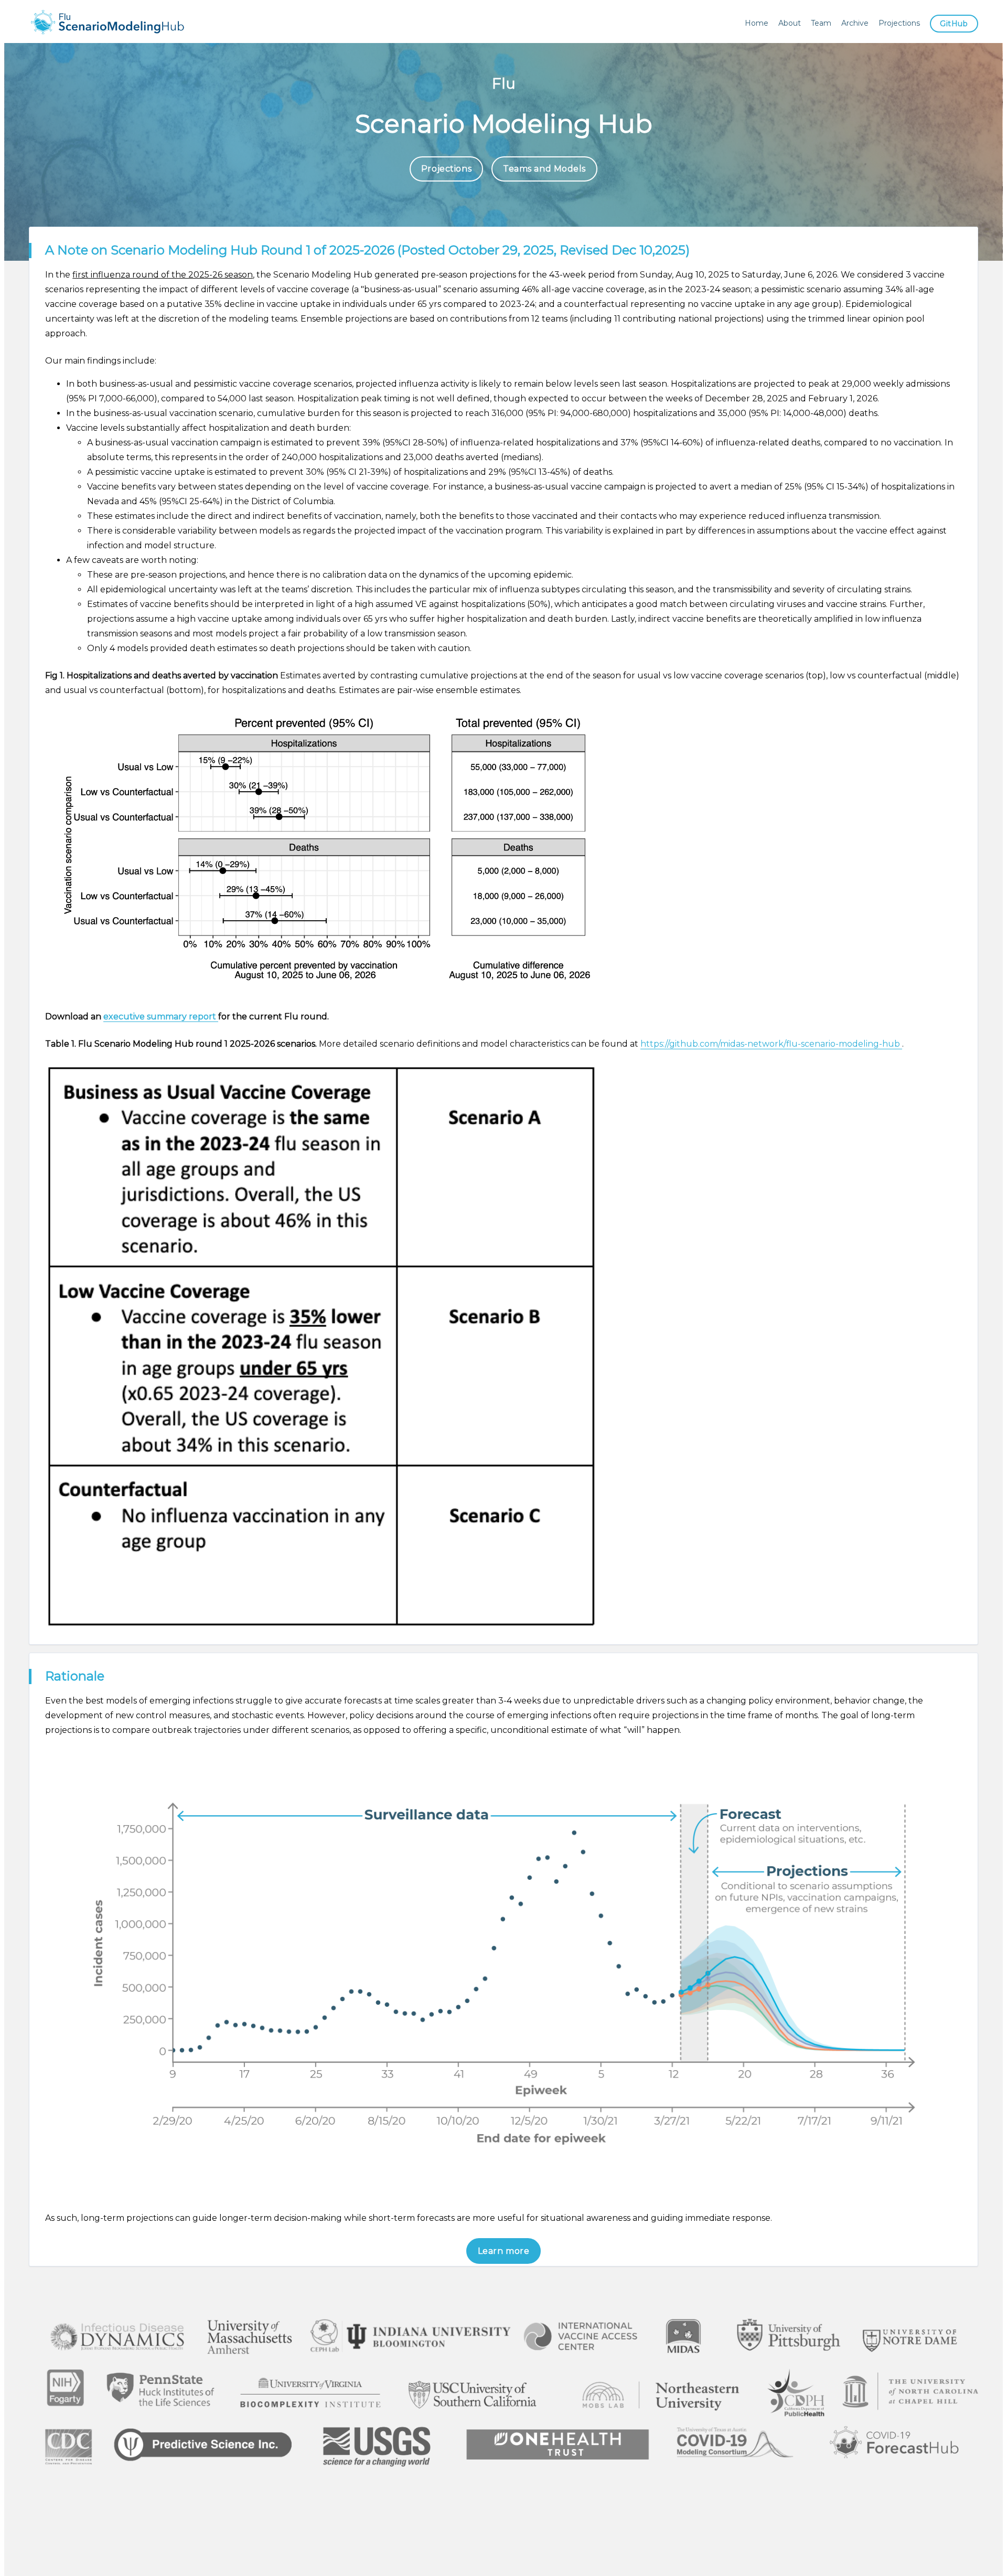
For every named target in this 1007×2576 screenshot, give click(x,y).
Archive (855, 23)
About (790, 23)
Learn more (504, 2251)
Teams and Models (544, 169)
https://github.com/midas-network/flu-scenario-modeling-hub (771, 1044)
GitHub (954, 24)
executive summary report (161, 1016)
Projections (899, 23)
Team (821, 23)
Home (757, 23)
